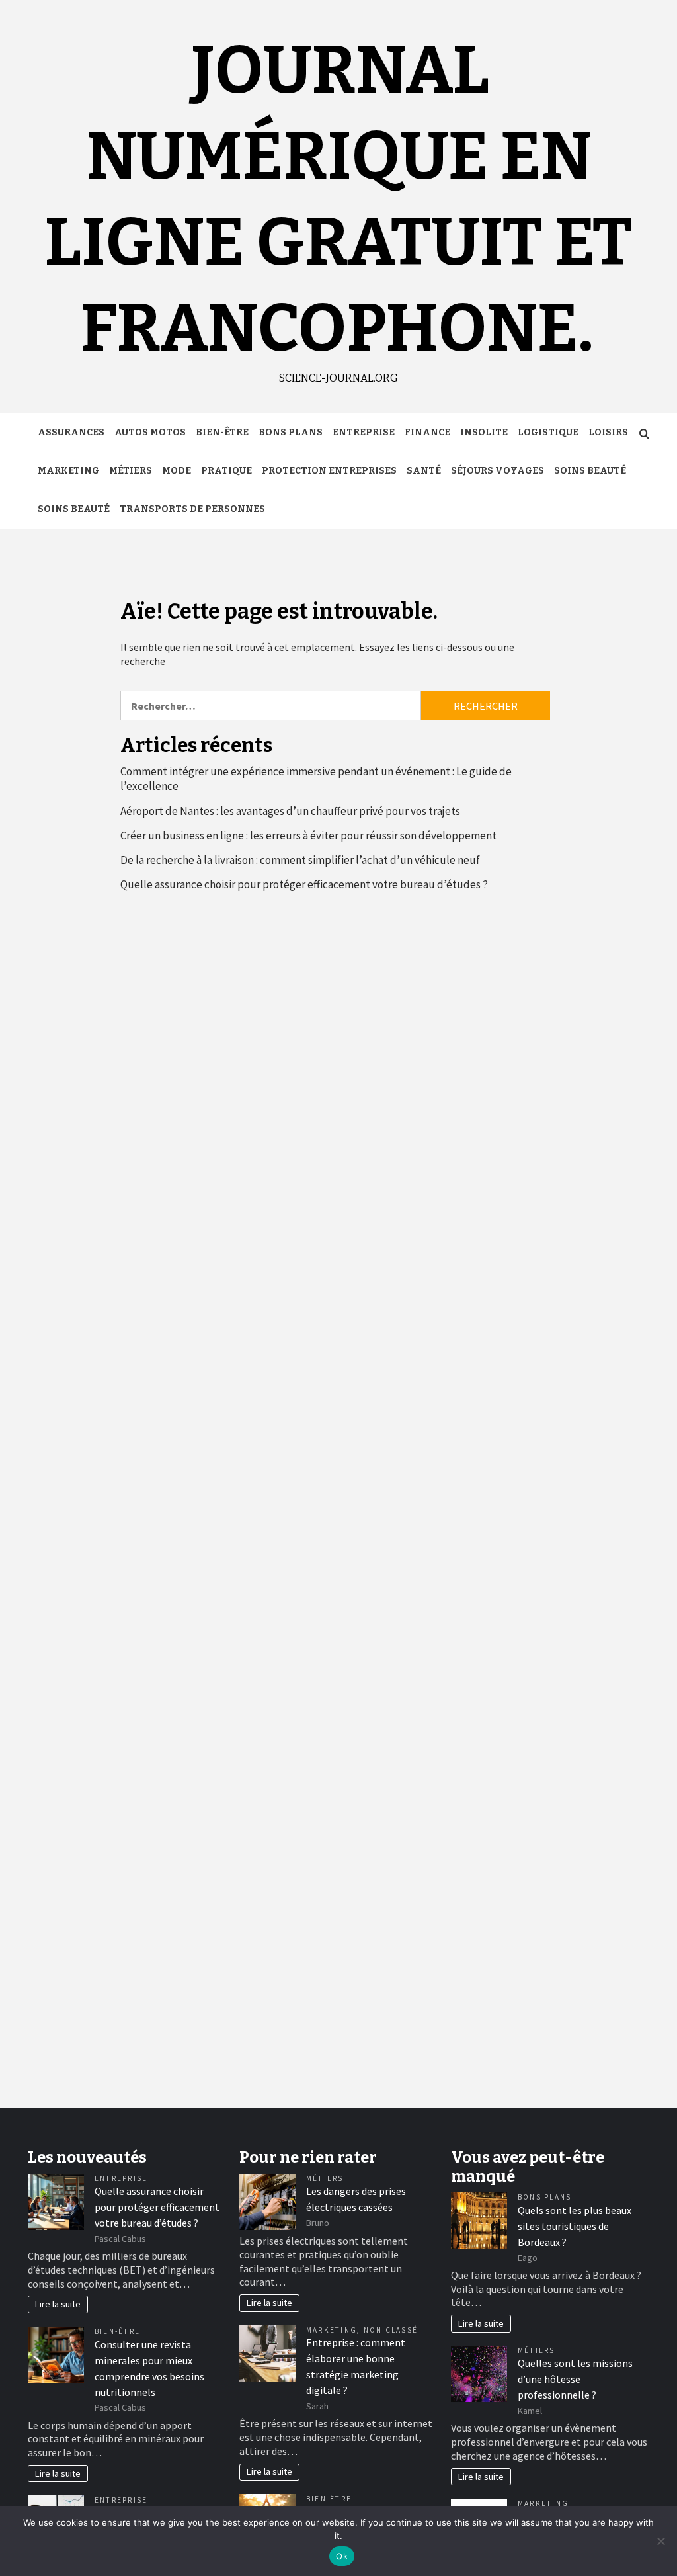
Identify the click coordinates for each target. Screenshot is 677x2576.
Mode (177, 471)
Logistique (548, 432)
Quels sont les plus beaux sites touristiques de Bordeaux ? (575, 2226)
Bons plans (291, 432)
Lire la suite (58, 2304)
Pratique (226, 471)
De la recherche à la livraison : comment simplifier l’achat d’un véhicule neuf (300, 860)
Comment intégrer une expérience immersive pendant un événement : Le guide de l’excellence (316, 779)
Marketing (68, 471)
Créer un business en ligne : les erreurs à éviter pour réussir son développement (308, 836)
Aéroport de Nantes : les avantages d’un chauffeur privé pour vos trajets (290, 811)
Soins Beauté (590, 471)
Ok (342, 2556)
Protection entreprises (329, 471)
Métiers (131, 471)
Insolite (484, 432)
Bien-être (222, 432)
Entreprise (364, 432)
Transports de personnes (192, 509)
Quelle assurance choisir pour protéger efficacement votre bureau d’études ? (304, 884)
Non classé (391, 2330)
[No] (660, 2541)
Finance (427, 432)
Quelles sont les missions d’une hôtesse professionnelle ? (575, 2379)
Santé (424, 471)
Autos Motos (150, 432)
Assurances (71, 432)
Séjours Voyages (498, 471)
